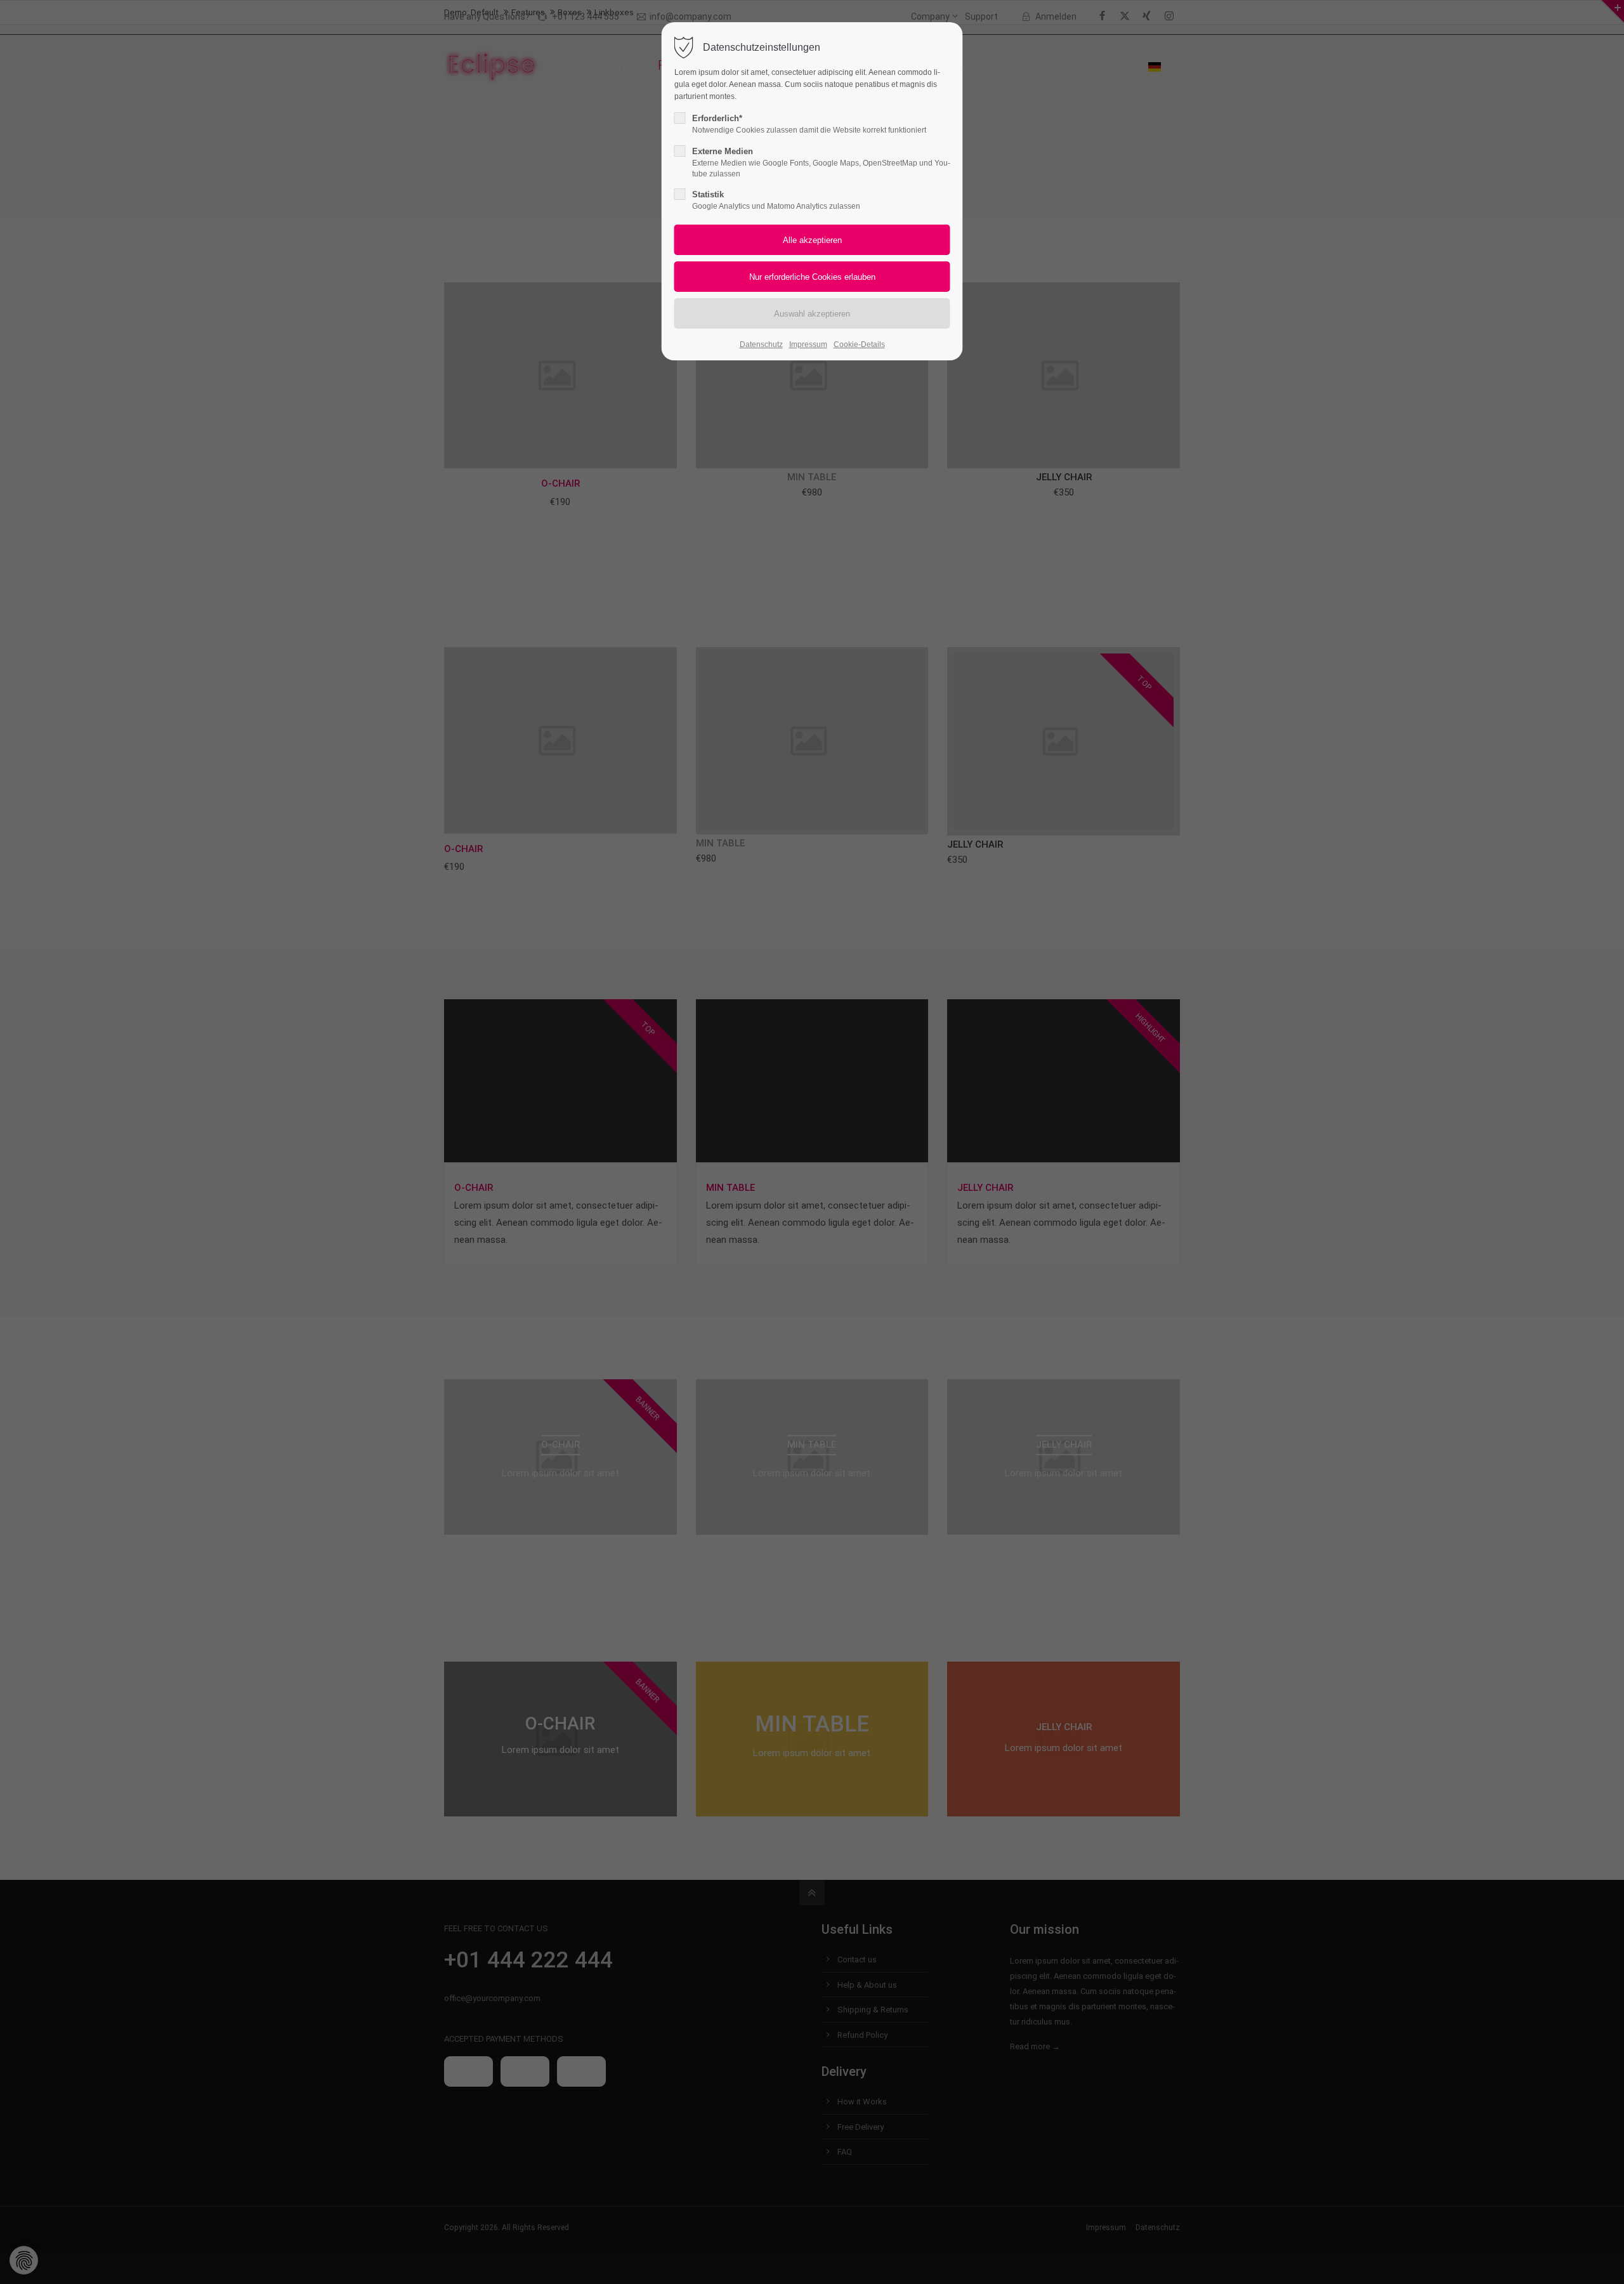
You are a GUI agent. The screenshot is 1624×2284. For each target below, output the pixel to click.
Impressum (808, 345)
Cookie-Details (859, 345)
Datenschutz (761, 345)
